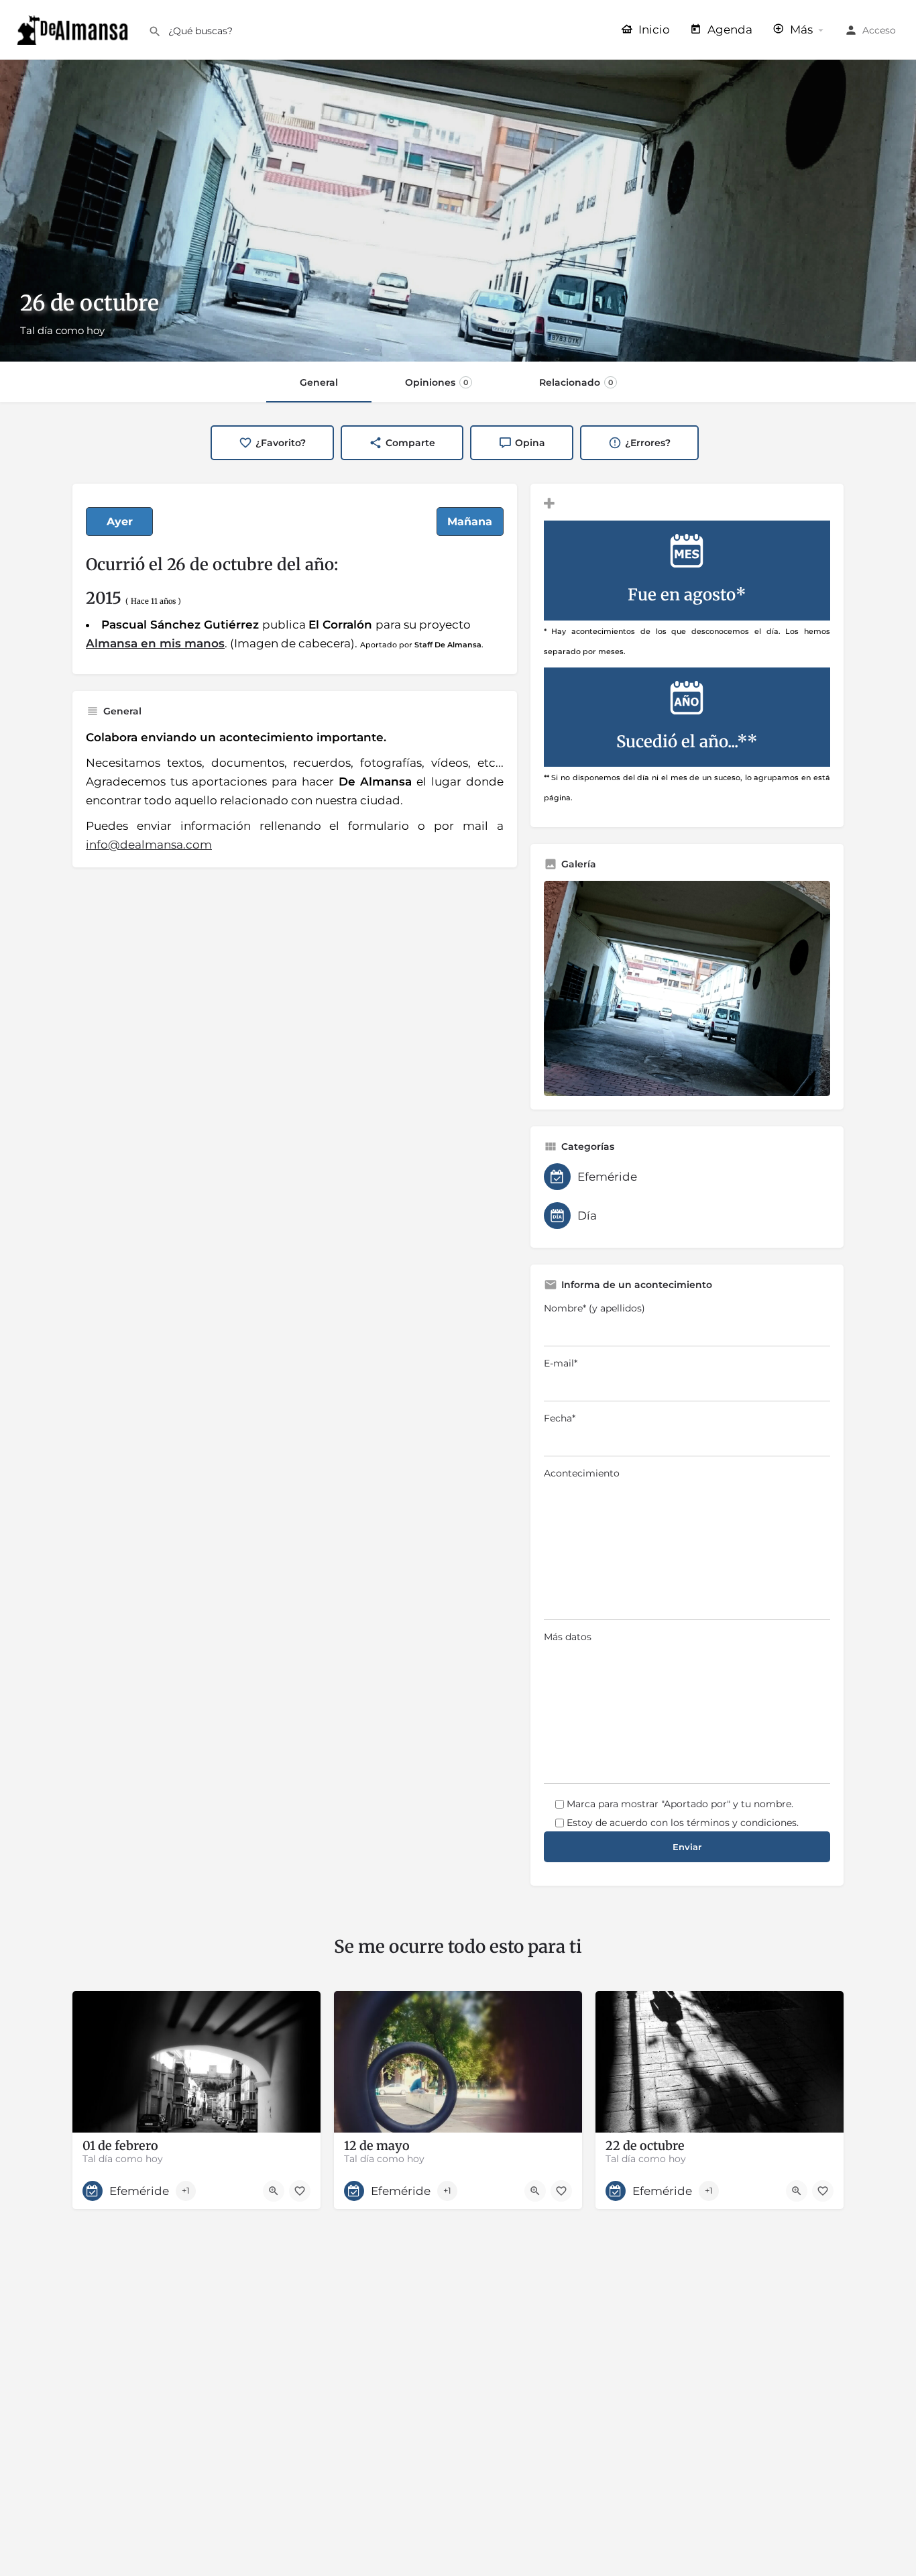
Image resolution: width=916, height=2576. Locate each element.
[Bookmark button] (300, 2191)
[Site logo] (74, 29)
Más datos (568, 1637)
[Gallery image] (687, 988)
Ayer (120, 522)
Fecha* (560, 1418)
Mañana (470, 522)
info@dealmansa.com (149, 845)
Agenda (729, 30)
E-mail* (561, 1363)
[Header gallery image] (458, 211)
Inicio (653, 30)
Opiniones (437, 382)
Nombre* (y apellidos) (594, 1308)
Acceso (879, 30)
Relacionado (576, 382)
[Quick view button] (274, 2191)
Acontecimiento (582, 1473)
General (319, 382)
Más (800, 30)
